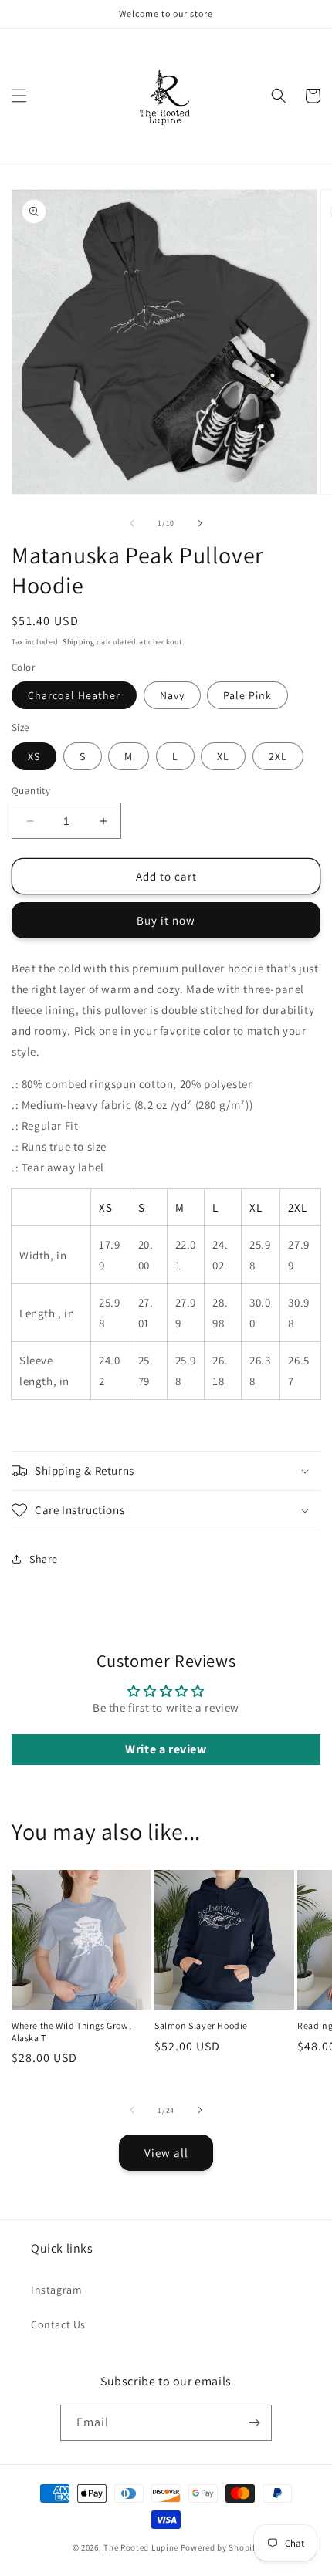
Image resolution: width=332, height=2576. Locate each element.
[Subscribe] (254, 2423)
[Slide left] (132, 523)
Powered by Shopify (220, 2547)
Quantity (31, 791)
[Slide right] (200, 523)
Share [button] (44, 1559)
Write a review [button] (166, 1749)
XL (223, 756)
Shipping (79, 642)
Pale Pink (247, 695)
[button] (19, 96)
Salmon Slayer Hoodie (201, 2025)
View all (166, 2153)
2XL (278, 756)
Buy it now (166, 920)
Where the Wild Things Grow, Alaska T (71, 2032)
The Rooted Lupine (141, 2547)
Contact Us (58, 2324)
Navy (172, 695)
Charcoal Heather (74, 695)
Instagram (56, 2290)
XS (34, 756)
